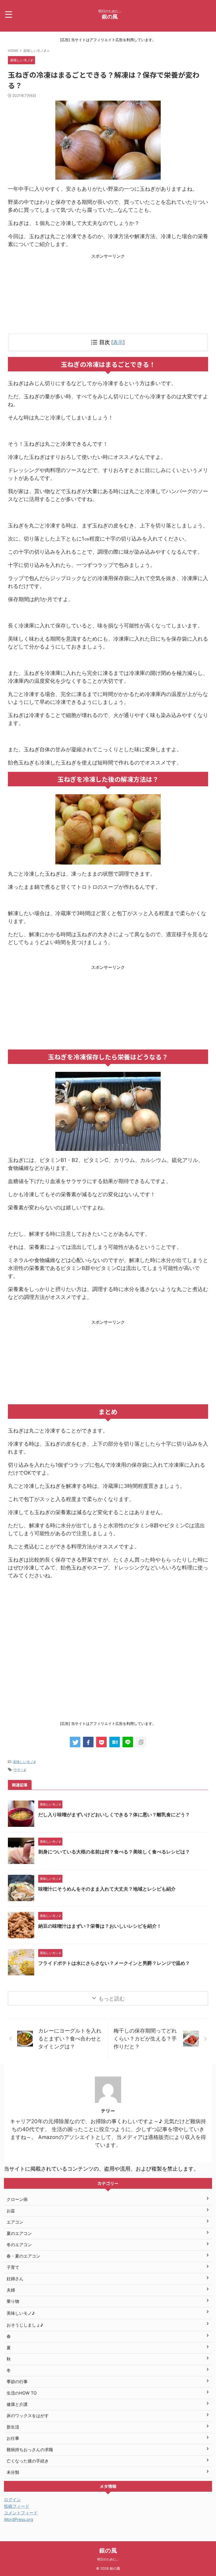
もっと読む (112, 1999)
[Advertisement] (108, 296)
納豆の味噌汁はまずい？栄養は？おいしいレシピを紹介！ (100, 1926)
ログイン (12, 2500)
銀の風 (110, 17)
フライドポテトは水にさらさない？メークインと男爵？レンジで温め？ (114, 1963)
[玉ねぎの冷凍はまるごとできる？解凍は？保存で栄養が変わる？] (115, 1742)
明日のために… (108, 2559)
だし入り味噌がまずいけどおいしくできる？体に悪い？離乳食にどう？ (114, 1815)
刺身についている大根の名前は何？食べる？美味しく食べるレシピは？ (114, 1852)
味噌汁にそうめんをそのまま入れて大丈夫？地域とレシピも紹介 (107, 1889)
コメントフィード (21, 2513)
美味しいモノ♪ (24, 1762)
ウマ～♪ (20, 1770)
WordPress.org (19, 2519)
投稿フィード (17, 2506)
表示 (118, 342)
